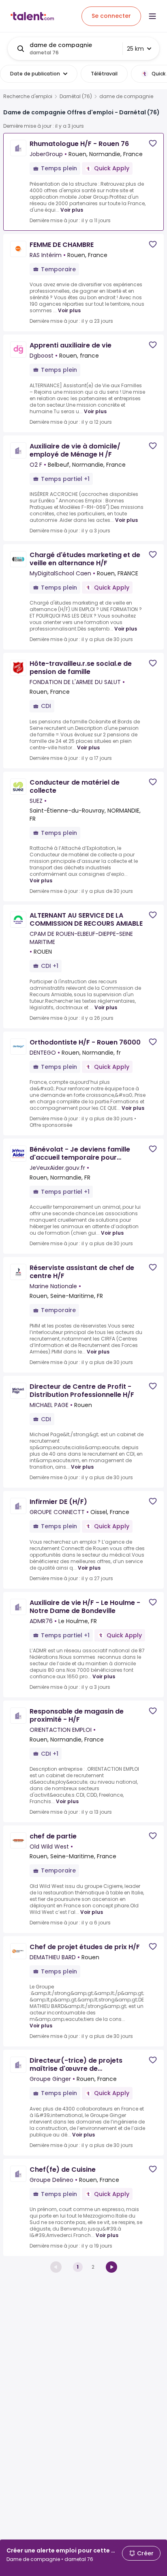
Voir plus (72, 210)
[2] (111, 2267)
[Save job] (153, 143)
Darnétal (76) (76, 97)
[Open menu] (152, 16)
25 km (135, 49)
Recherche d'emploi (28, 97)
